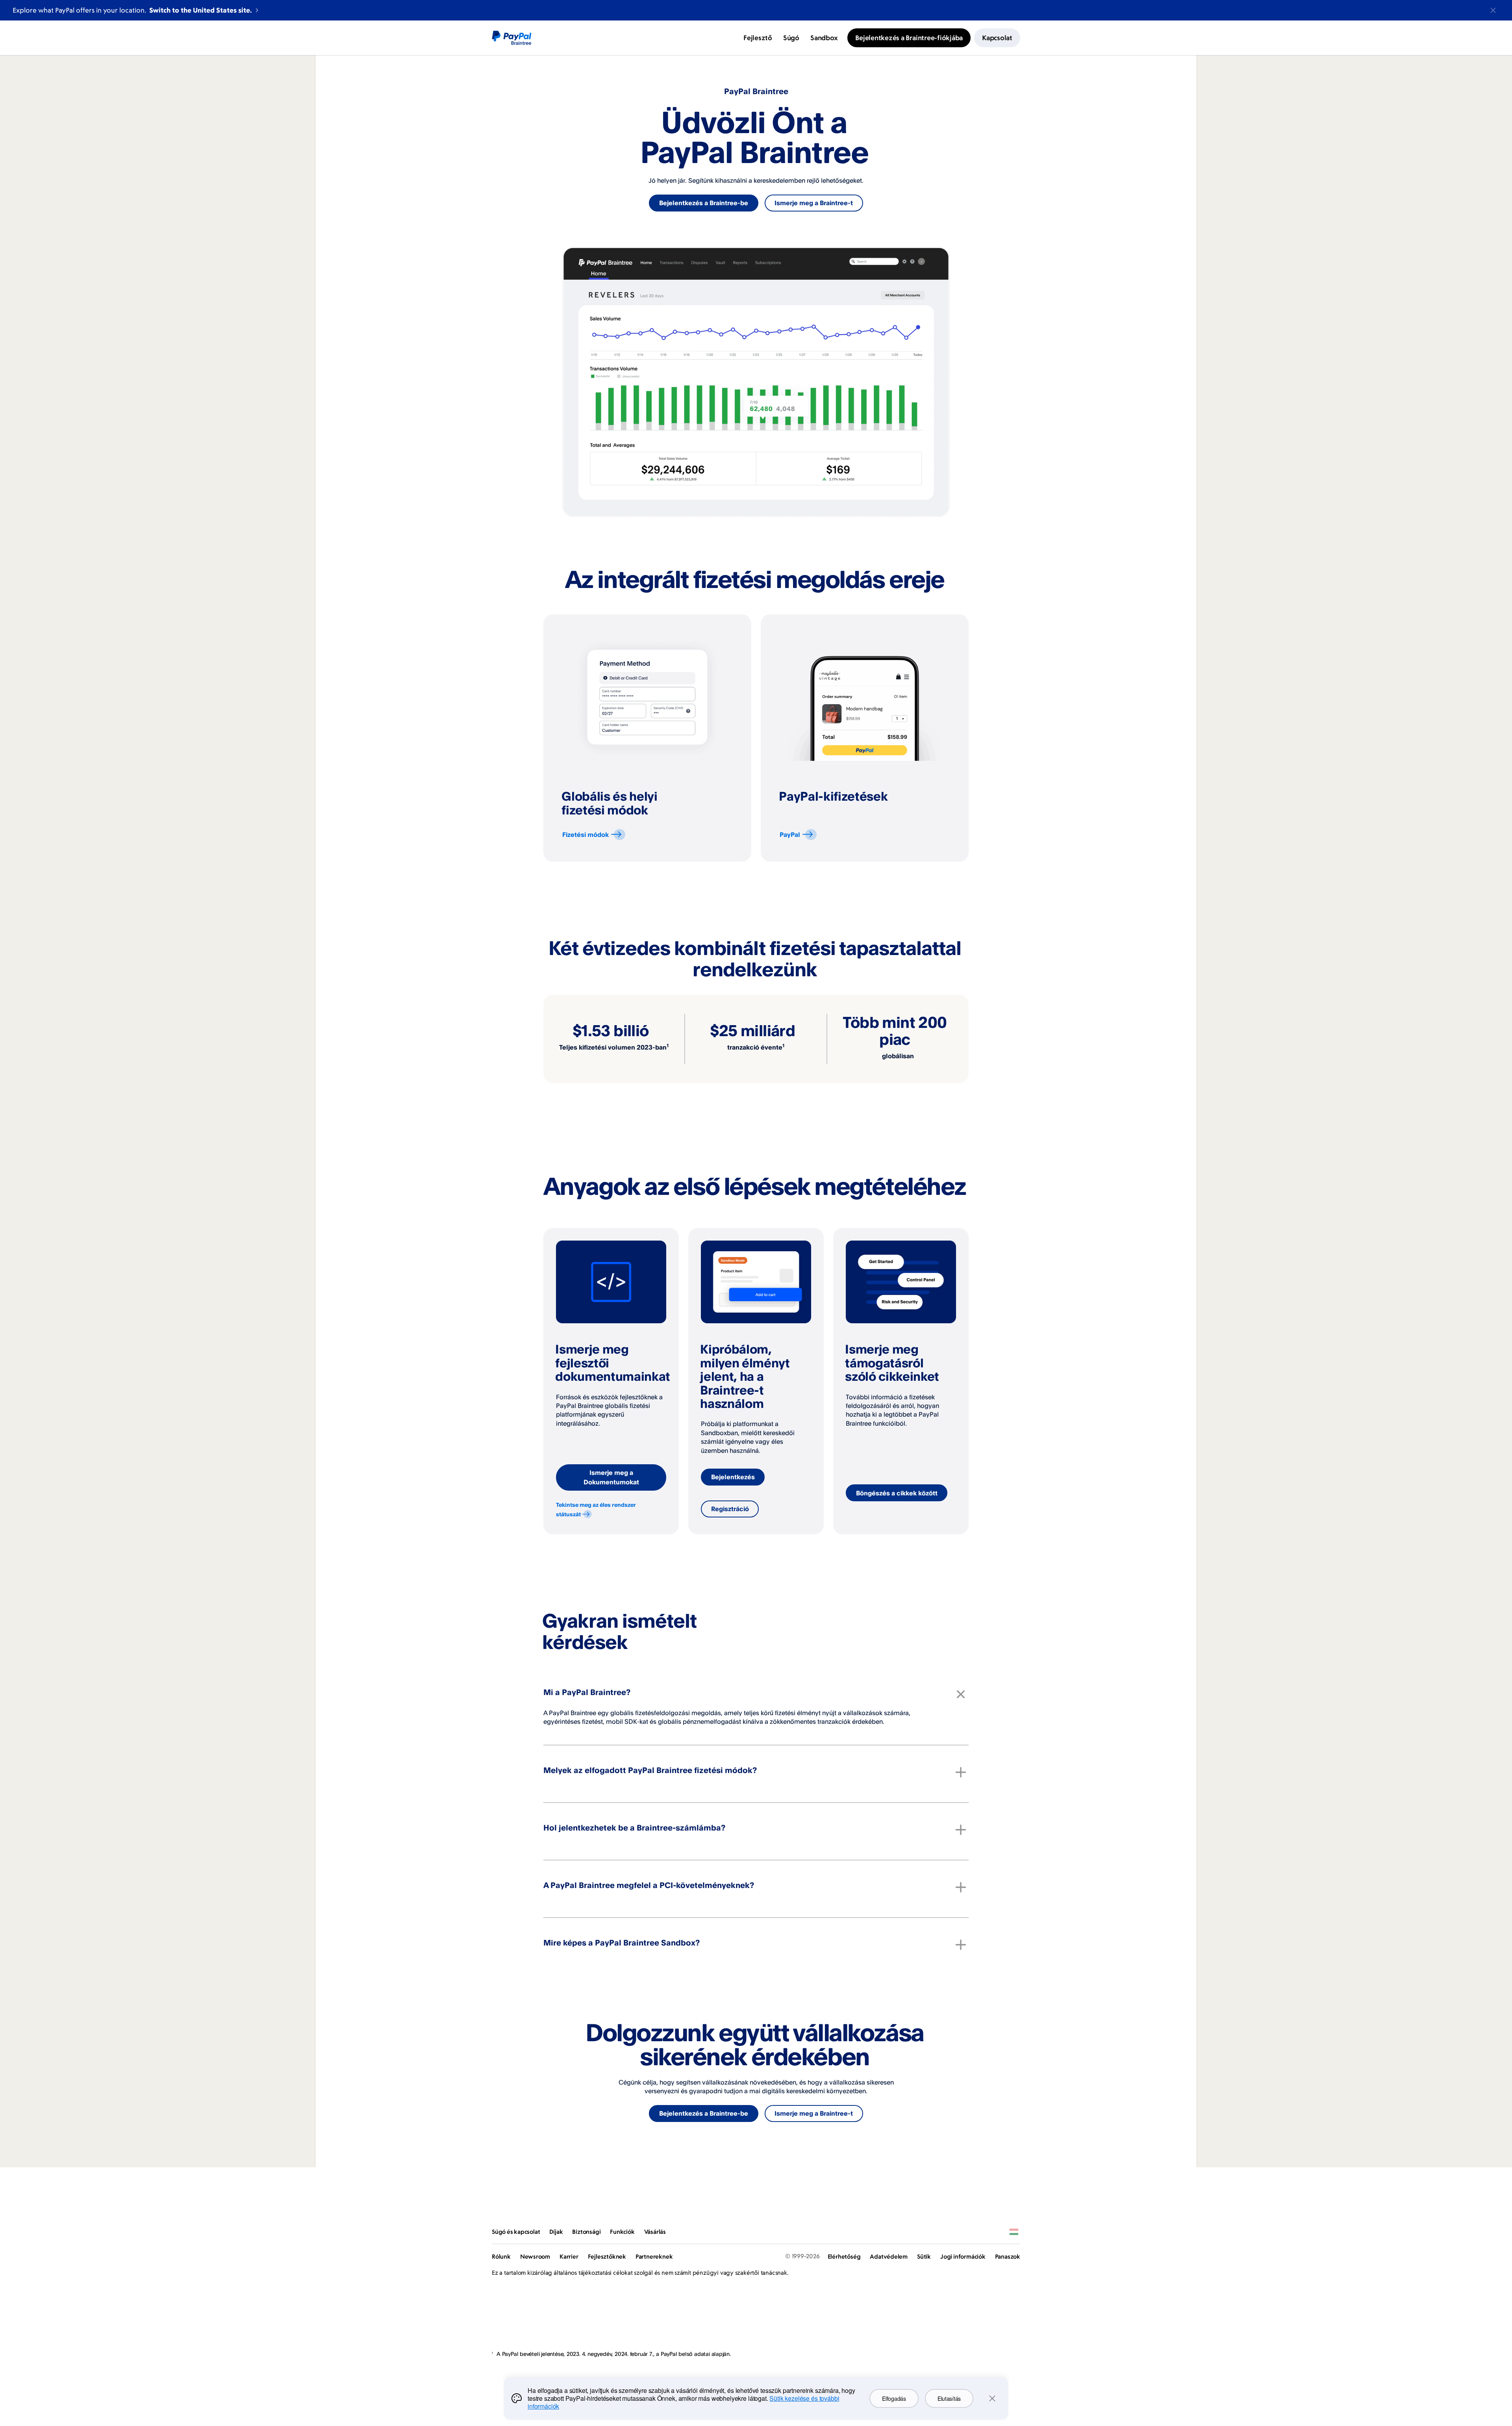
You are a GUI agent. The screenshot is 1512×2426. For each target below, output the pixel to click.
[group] (647, 738)
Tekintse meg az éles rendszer (596, 1509)
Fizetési (586, 835)
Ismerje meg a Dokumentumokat (611, 1477)
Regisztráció (730, 1509)
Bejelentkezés (733, 1477)
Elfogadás (894, 2398)
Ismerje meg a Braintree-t (814, 203)
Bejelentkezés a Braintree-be (704, 203)
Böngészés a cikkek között (897, 1493)
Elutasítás (949, 2398)
